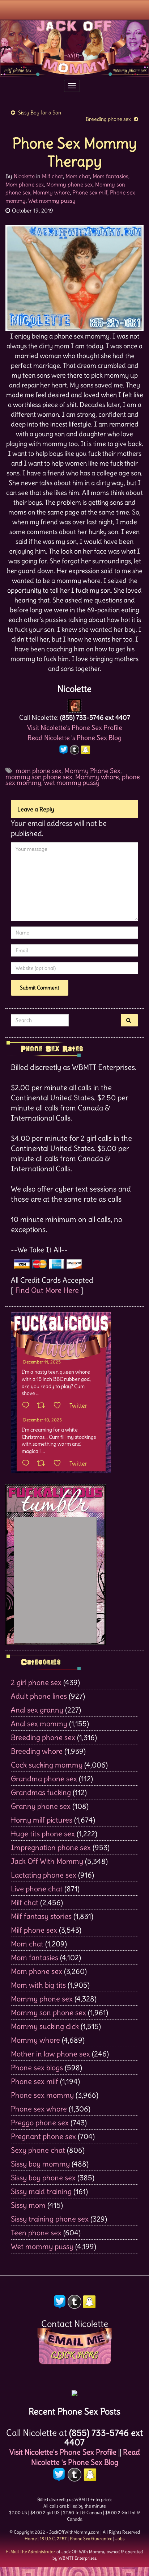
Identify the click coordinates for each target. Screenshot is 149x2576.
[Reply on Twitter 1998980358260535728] (27, 1406)
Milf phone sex (34, 1930)
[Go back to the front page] (74, 48)
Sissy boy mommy (40, 2164)
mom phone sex (39, 771)
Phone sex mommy (42, 2095)
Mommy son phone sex (48, 2012)
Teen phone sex (36, 2233)
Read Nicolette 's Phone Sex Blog (74, 738)
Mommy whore (51, 192)
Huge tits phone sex (43, 1834)
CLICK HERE (74, 2355)
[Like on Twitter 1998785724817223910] (59, 1464)
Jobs (120, 2539)
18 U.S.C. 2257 (53, 2539)
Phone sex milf (90, 192)
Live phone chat (37, 1889)
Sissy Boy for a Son (40, 113)
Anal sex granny (37, 1710)
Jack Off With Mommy (47, 1861)
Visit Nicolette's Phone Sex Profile (75, 728)
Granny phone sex (41, 1806)
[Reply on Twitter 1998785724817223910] (27, 1464)
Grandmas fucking (41, 1792)
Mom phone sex (25, 184)
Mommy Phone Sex (92, 771)
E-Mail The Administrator (31, 2552)
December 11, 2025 (42, 1362)
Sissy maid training (41, 2191)
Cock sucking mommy (47, 1765)
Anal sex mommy (39, 1724)
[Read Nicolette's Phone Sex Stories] (74, 2391)
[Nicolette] (74, 703)
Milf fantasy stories (41, 1916)
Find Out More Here (47, 1290)
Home (31, 2539)
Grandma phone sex (44, 1779)
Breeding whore (37, 1751)
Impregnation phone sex (51, 1847)
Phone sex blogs (37, 2067)
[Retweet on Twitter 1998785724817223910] (43, 1464)
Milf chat (52, 176)
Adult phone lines (39, 1696)
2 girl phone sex (36, 1682)
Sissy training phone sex (50, 2219)
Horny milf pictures (42, 1820)
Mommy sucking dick (45, 2026)
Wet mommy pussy (52, 201)
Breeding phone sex (108, 119)
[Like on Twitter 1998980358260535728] (59, 1406)
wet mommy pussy (72, 783)
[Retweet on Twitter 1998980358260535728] (43, 1406)
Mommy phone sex (69, 184)
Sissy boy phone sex (43, 2178)
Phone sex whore (39, 2109)
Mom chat (78, 176)
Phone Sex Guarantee (91, 2539)
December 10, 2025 (42, 1420)
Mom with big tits (38, 1985)
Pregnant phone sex (43, 2136)
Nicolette (24, 176)
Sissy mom (28, 2205)
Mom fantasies (110, 176)
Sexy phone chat (38, 2150)
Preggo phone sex (40, 2123)
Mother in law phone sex (50, 2054)
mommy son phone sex (39, 777)
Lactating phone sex (44, 1875)
